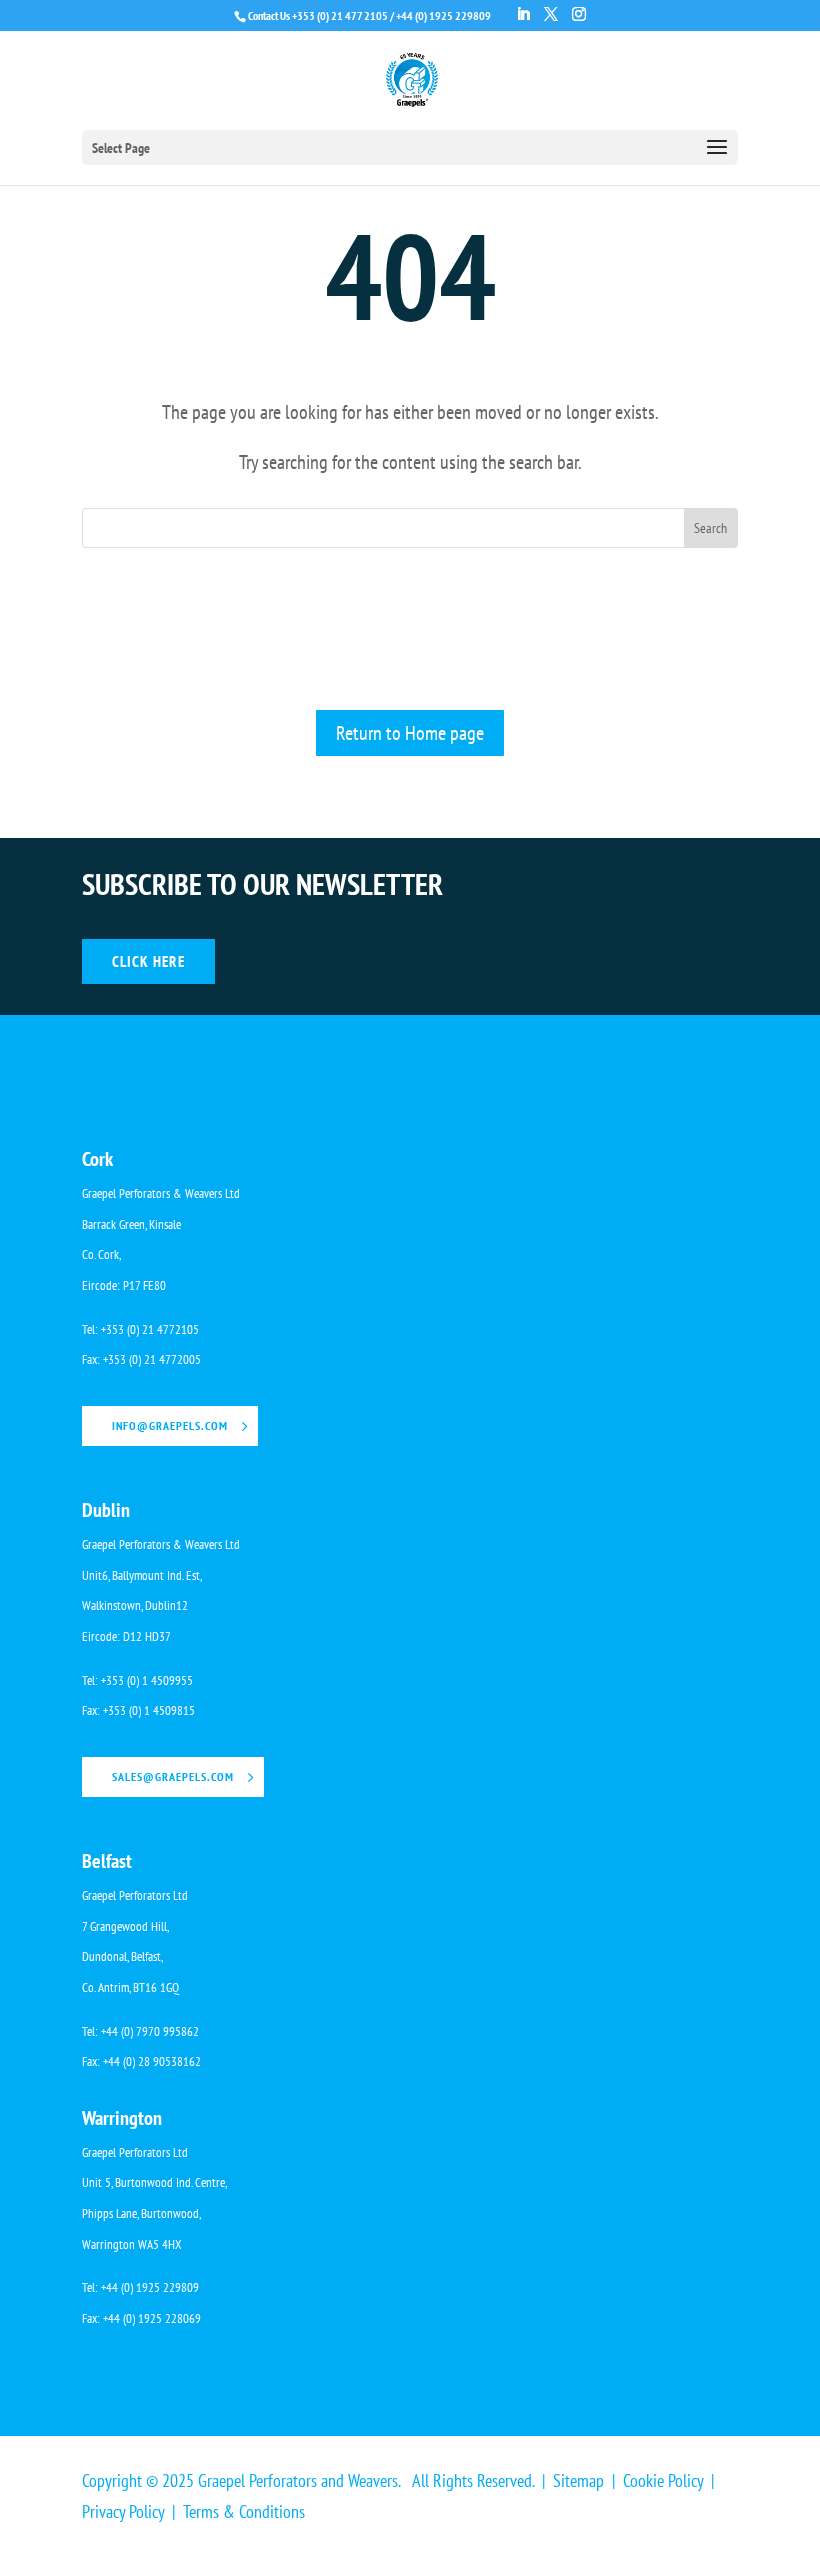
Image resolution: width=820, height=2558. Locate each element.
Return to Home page (410, 733)
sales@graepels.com (173, 1776)
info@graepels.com (170, 1425)
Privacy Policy (123, 2511)
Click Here (148, 961)
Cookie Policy (663, 2480)
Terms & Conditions (244, 2511)
